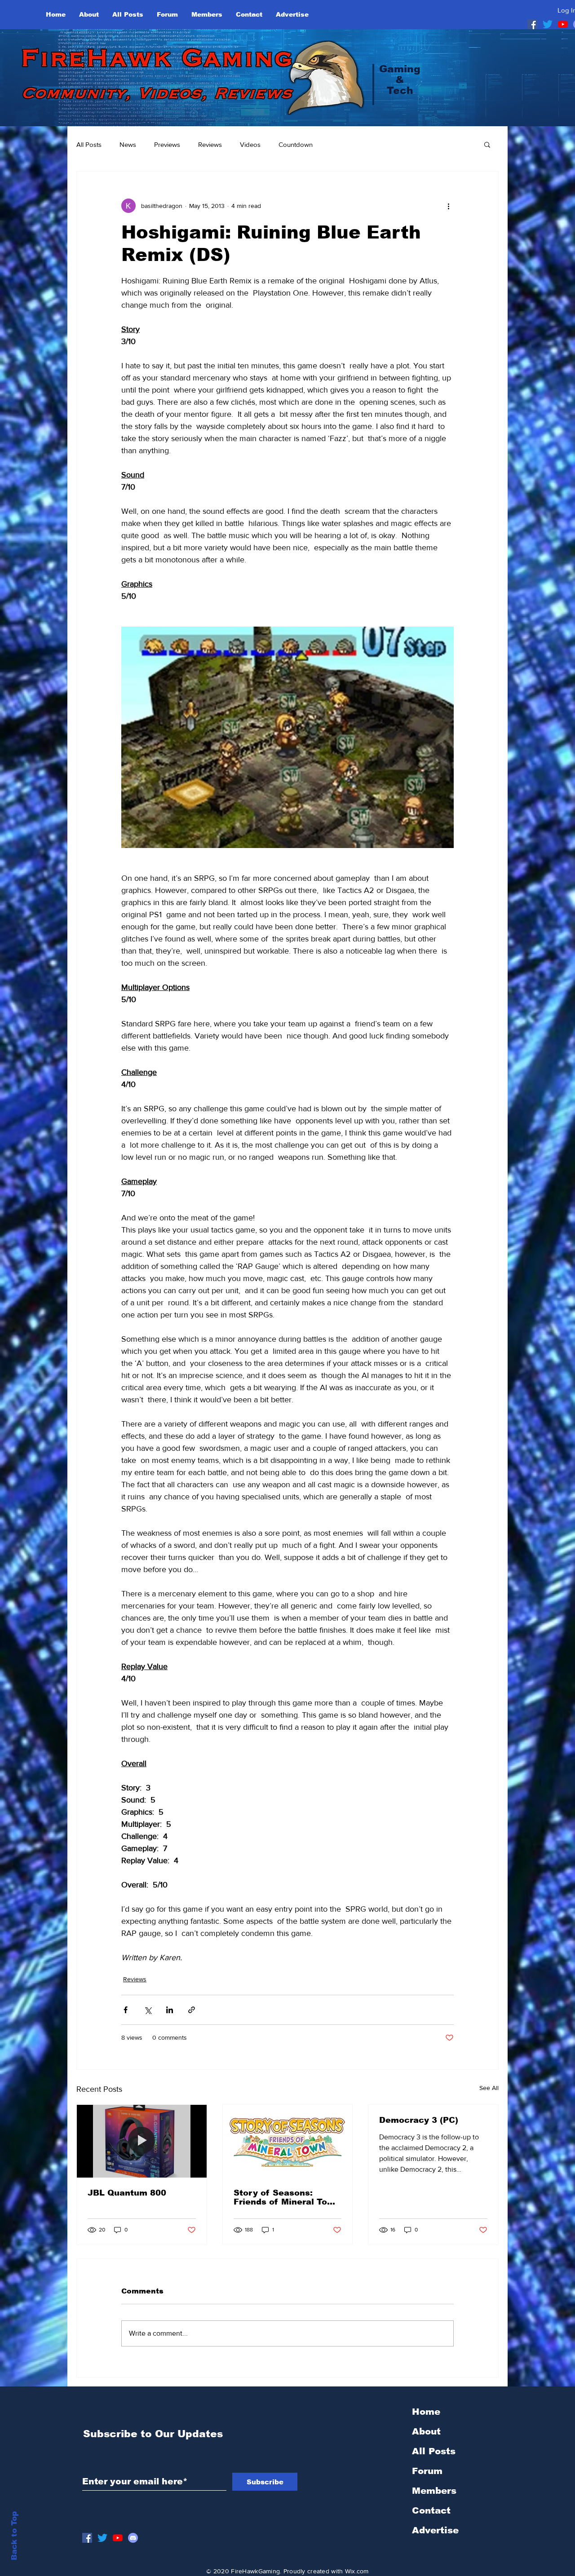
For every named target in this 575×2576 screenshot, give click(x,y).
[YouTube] (563, 24)
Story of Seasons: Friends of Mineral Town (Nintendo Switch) (287, 2197)
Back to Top (14, 2536)
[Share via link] (192, 2010)
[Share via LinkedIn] (170, 2010)
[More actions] (448, 206)
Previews (167, 144)
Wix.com (357, 2571)
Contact (431, 2510)
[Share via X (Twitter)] (148, 2010)
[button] (487, 144)
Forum (427, 2471)
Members (434, 2491)
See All (489, 2088)
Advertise (435, 2530)
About (426, 2431)
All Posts (89, 144)
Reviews (210, 144)
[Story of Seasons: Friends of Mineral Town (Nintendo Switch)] (288, 2141)
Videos (250, 144)
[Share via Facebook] (126, 2010)
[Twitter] (548, 24)
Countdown (296, 144)
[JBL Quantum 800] (142, 2141)
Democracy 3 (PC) (419, 2120)
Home (426, 2412)
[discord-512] (133, 2538)
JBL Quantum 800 (127, 2193)
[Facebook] (532, 24)
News (128, 144)
